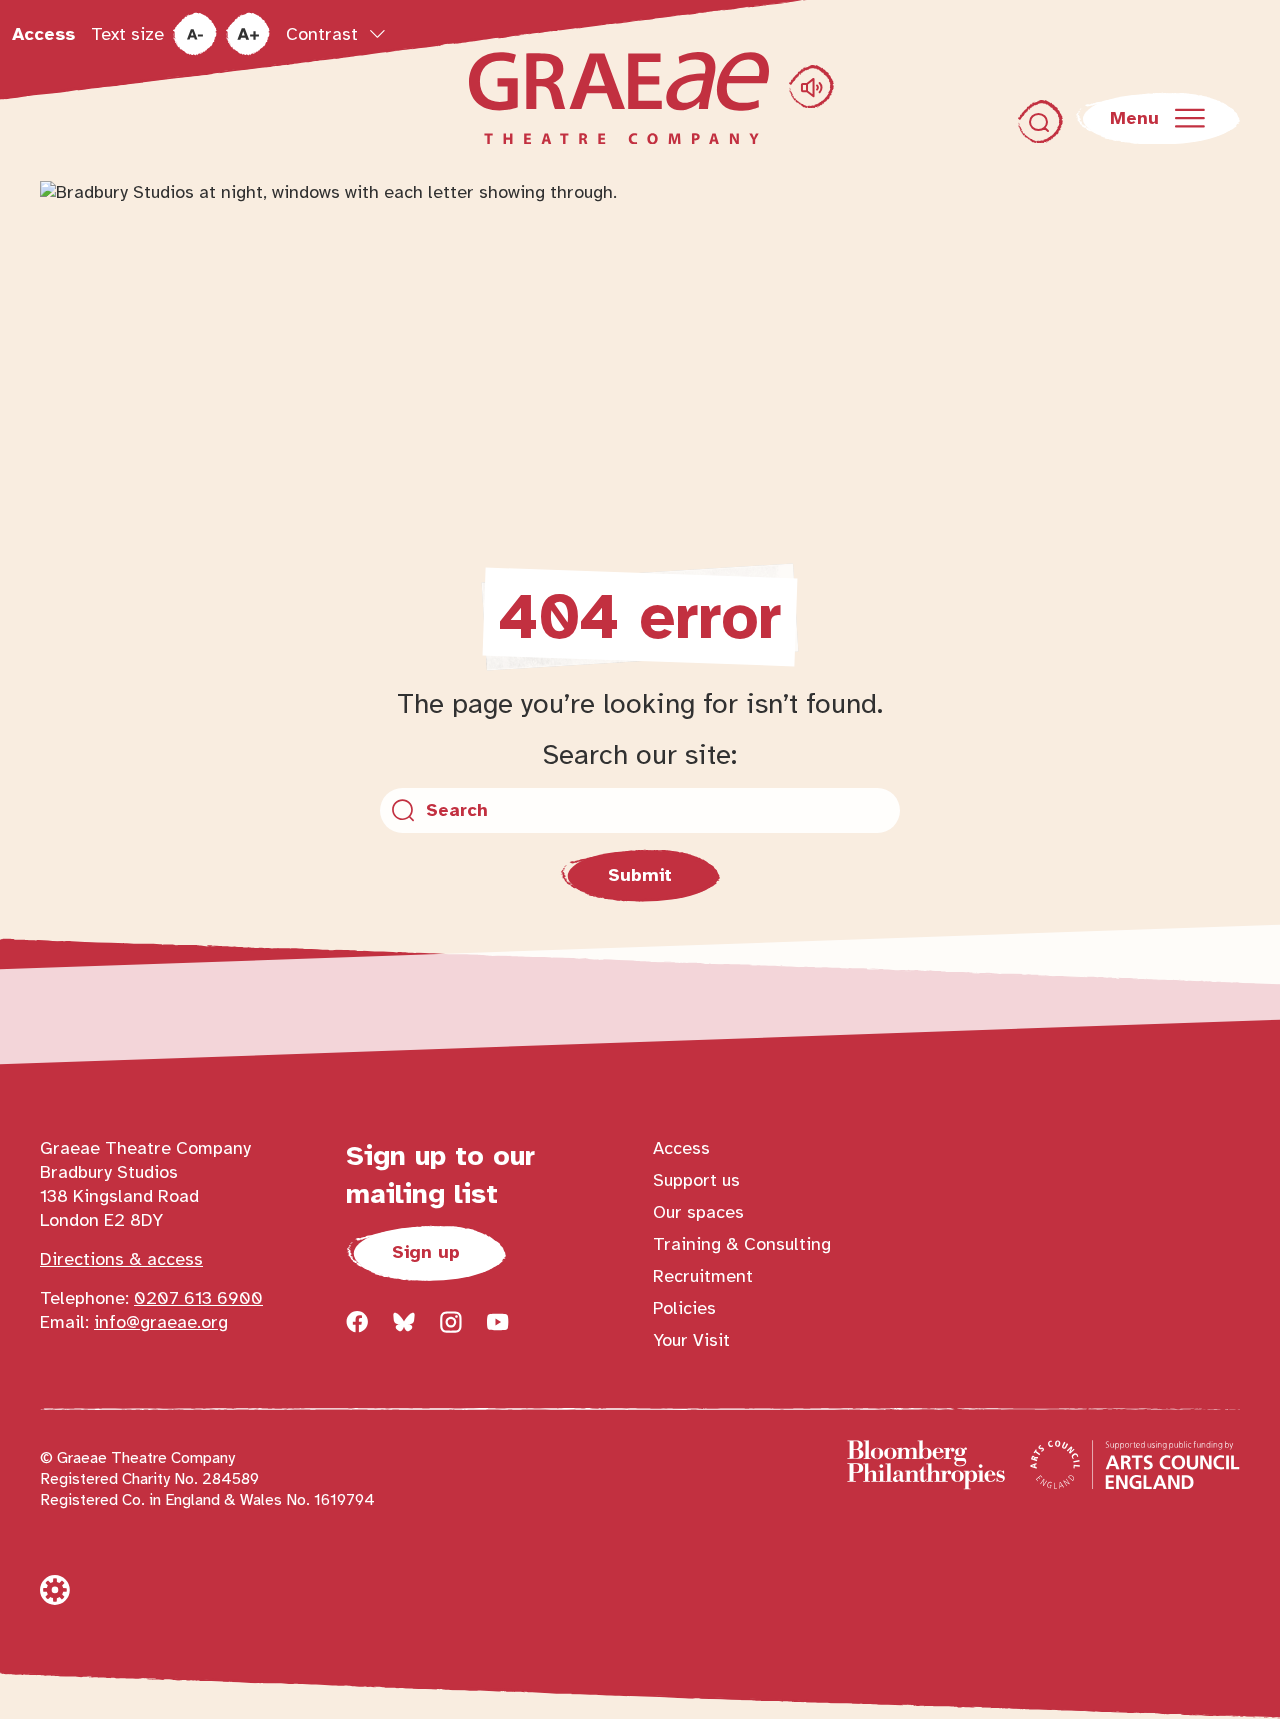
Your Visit (691, 1340)
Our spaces (698, 1212)
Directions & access (121, 1259)
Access (43, 34)
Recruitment (703, 1276)
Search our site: (640, 754)
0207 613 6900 (198, 1298)
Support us (696, 1180)
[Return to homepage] (619, 98)
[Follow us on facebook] (357, 1322)
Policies (684, 1308)
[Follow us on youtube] (498, 1322)
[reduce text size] (194, 34)
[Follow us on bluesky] (404, 1322)
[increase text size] (247, 34)
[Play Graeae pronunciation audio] (811, 86)
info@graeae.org (161, 1322)
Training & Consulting (742, 1244)
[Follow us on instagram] (451, 1322)
